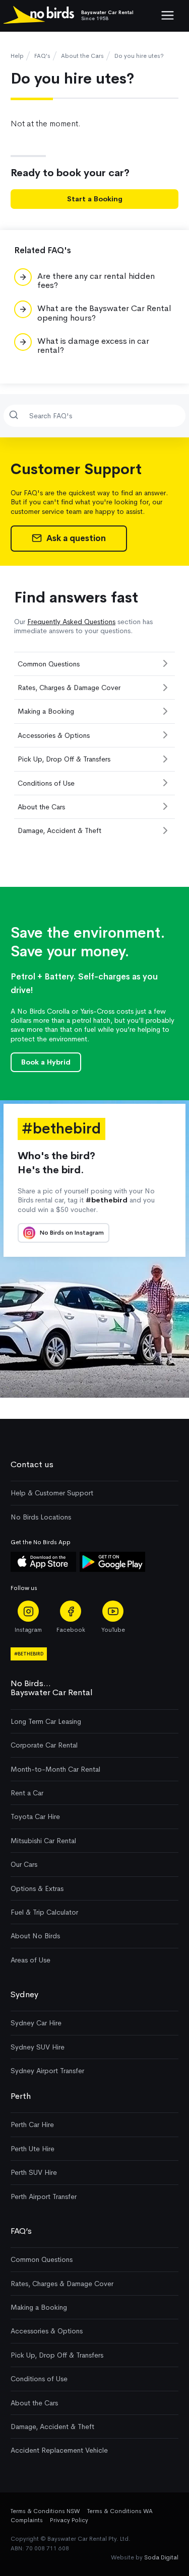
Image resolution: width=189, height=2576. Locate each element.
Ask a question (75, 538)
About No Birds (35, 1936)
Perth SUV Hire (34, 2172)
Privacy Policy (69, 2520)
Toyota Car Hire (35, 1816)
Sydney (24, 1994)
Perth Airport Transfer (44, 2196)
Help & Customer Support (52, 1493)
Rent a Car (27, 1793)
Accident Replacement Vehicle (59, 2450)
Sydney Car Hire (36, 2023)
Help (17, 56)
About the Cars (82, 56)
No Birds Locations (41, 1517)
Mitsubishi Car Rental (43, 1841)
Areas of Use (30, 1960)
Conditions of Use (46, 783)
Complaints (27, 2520)
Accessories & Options (54, 735)
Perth (21, 2096)
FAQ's (42, 56)
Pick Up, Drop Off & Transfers (64, 759)
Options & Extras (37, 1888)
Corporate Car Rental (44, 1745)
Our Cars (24, 1864)
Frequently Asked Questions (71, 622)
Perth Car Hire (32, 2125)
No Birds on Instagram (71, 1233)
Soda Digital (161, 2557)
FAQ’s (21, 2231)
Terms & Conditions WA (120, 2511)
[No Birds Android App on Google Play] (112, 1569)
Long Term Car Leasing (46, 1721)
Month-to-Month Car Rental (55, 1769)
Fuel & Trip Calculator (44, 1912)
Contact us (32, 1464)
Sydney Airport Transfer (47, 2071)
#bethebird (29, 1654)
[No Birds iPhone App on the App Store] (43, 1569)
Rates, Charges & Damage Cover (69, 688)
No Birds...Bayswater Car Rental (52, 1688)
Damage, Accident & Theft (59, 830)
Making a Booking (46, 711)
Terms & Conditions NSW (45, 2511)
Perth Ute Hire (33, 2149)
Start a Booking (95, 199)
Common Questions (49, 664)
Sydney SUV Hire (38, 2047)
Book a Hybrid (46, 1062)
